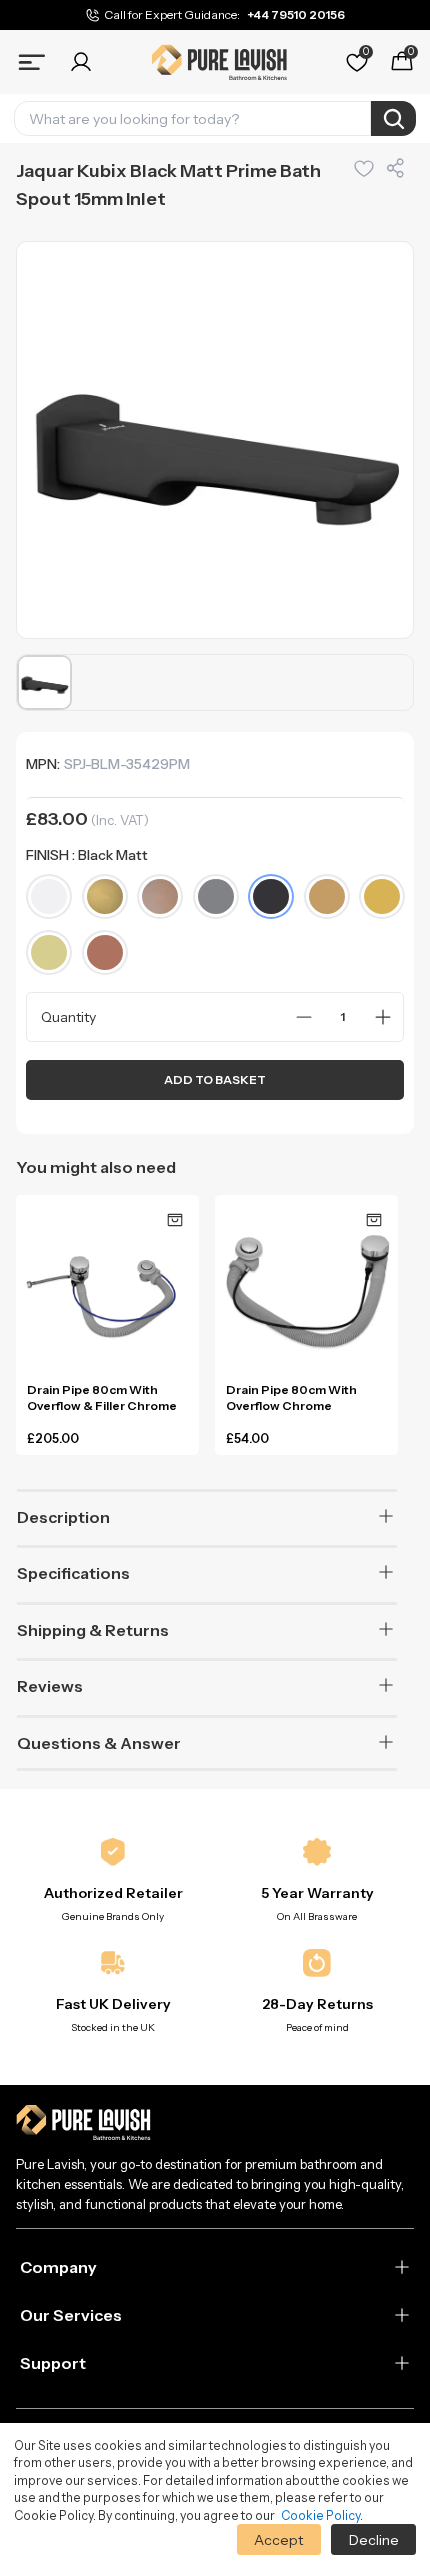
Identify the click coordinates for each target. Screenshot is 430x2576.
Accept (278, 2540)
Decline (374, 2540)
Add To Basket (215, 1079)
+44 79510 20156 (296, 14)
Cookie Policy (320, 2515)
